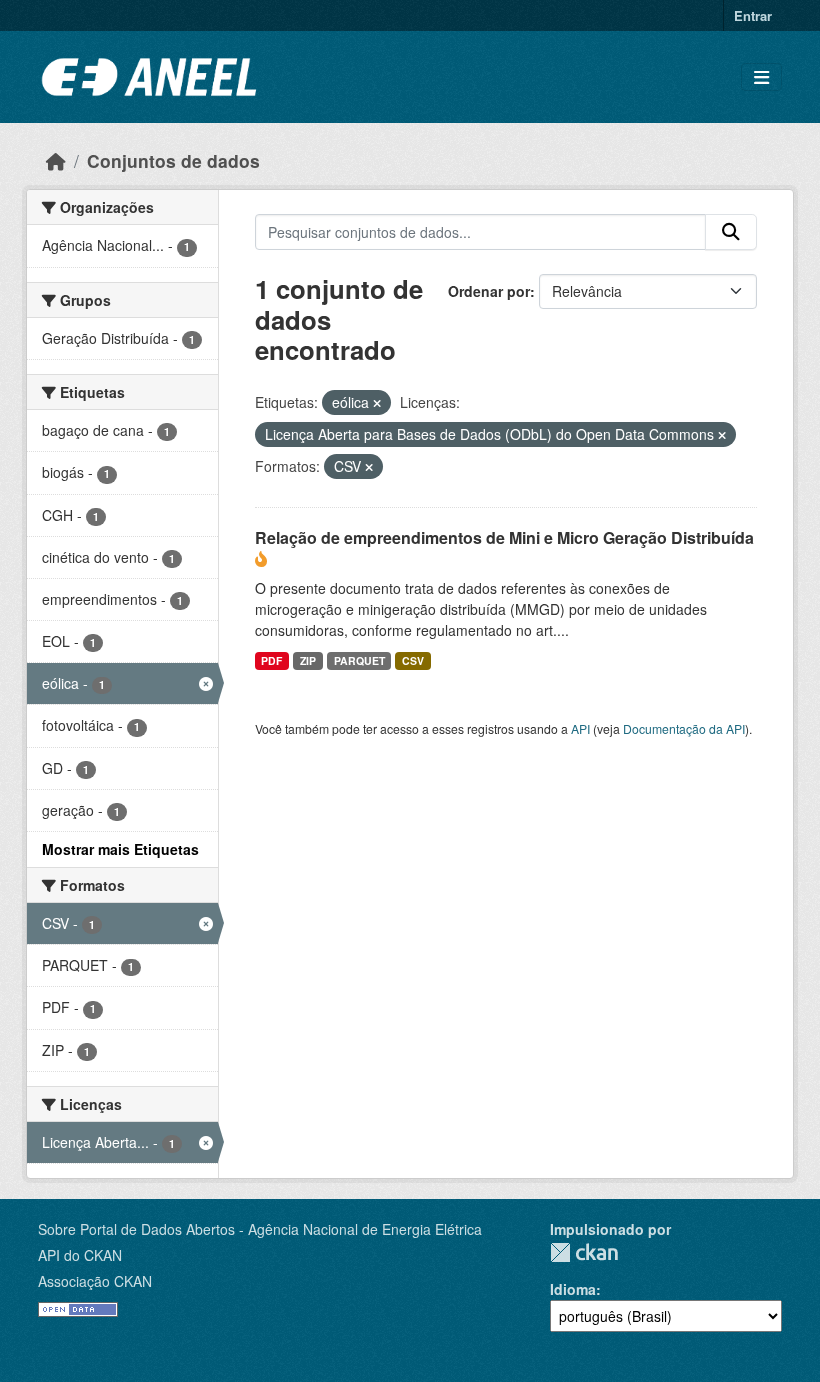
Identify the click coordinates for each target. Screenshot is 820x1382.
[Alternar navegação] (761, 77)
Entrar (753, 15)
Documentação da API (684, 728)
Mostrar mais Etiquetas (120, 849)
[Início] (56, 160)
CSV (413, 660)
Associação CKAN (95, 1281)
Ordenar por (489, 291)
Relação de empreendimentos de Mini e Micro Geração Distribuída (504, 537)
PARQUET (359, 660)
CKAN (584, 1252)
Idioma (573, 1289)
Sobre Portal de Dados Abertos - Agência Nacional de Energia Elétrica (260, 1229)
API (580, 728)
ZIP (308, 660)
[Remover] (377, 403)
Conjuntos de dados (173, 160)
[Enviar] (731, 232)
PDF (271, 660)
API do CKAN (80, 1255)
